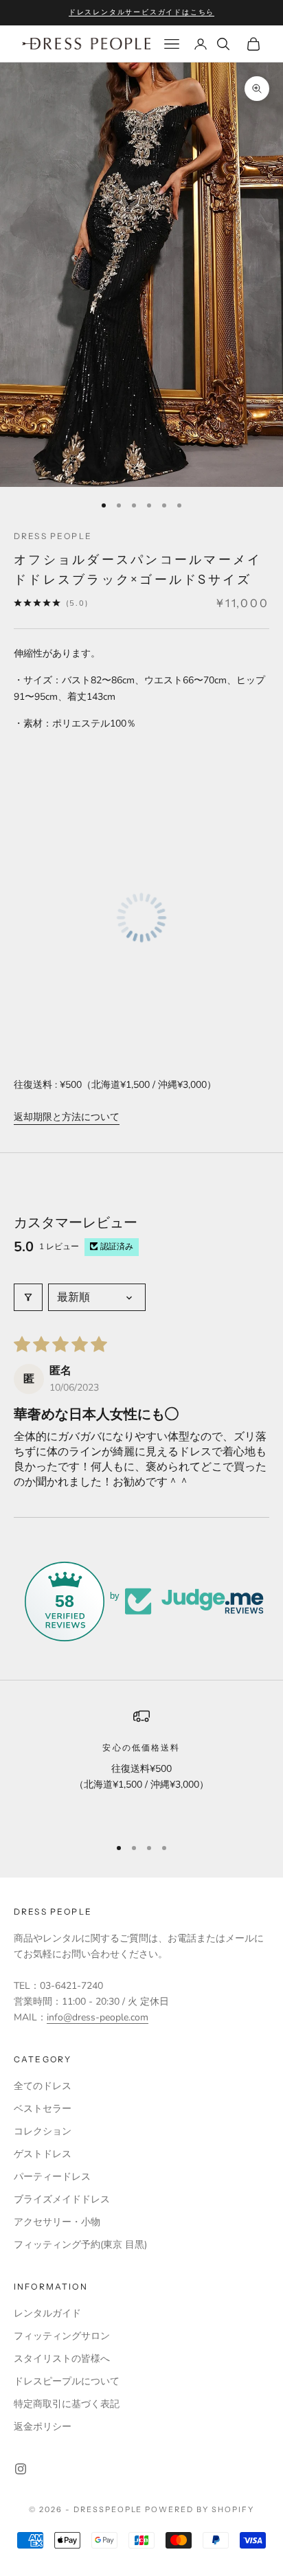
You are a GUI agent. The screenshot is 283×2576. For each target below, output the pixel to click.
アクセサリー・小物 (57, 2222)
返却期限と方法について (67, 1117)
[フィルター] (28, 1297)
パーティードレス (52, 2177)
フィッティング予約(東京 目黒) (80, 2245)
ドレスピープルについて (67, 2381)
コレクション (43, 2131)
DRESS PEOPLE (53, 536)
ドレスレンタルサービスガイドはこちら (141, 12)
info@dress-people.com (98, 2017)
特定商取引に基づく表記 (67, 2404)
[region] (141, 1766)
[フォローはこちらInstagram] (21, 2469)
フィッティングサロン (62, 2336)
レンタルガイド (47, 2313)
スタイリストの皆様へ (62, 2359)
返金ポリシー (43, 2427)
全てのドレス (43, 2086)
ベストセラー (43, 2109)
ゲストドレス (43, 2154)
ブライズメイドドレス (62, 2199)
